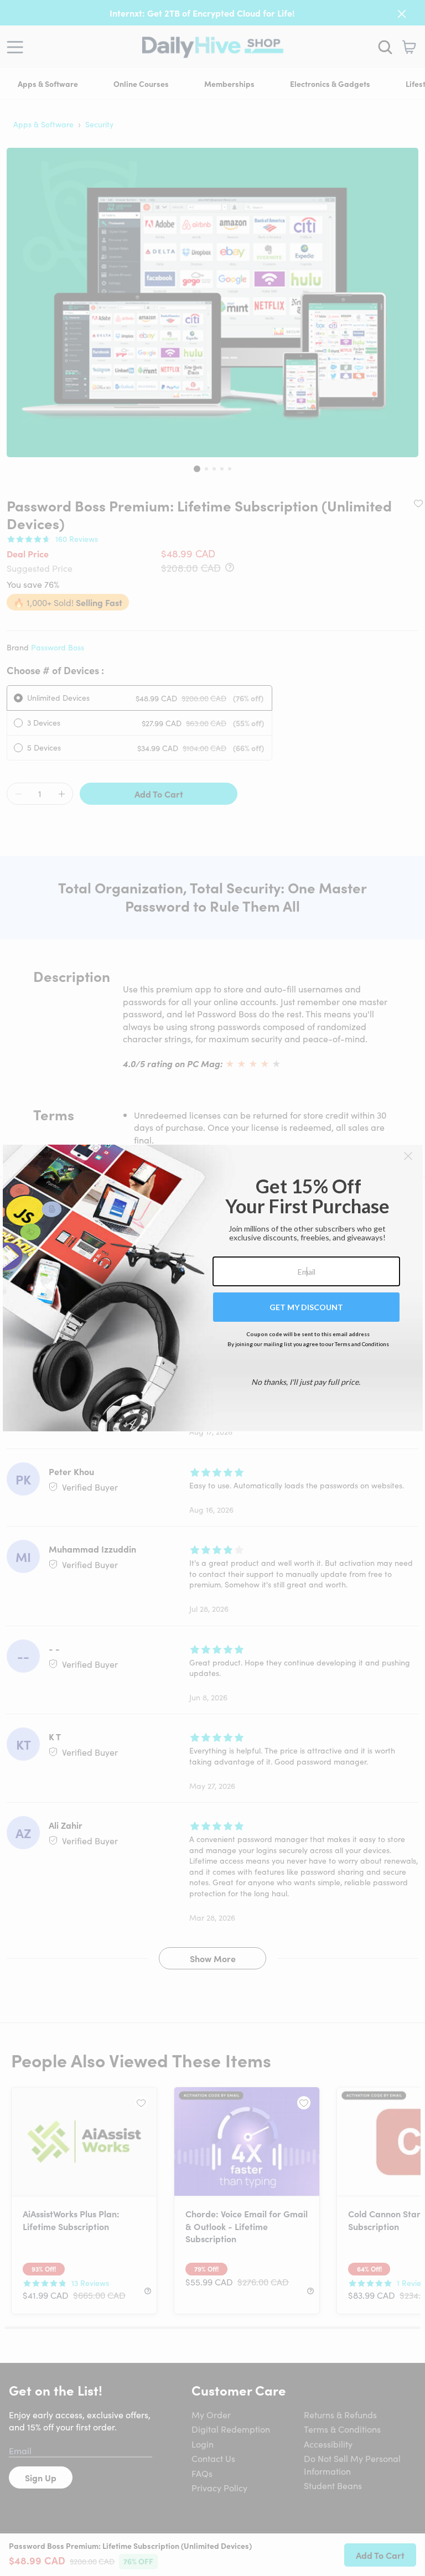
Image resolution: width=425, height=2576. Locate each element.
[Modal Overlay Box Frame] (213, 1288)
